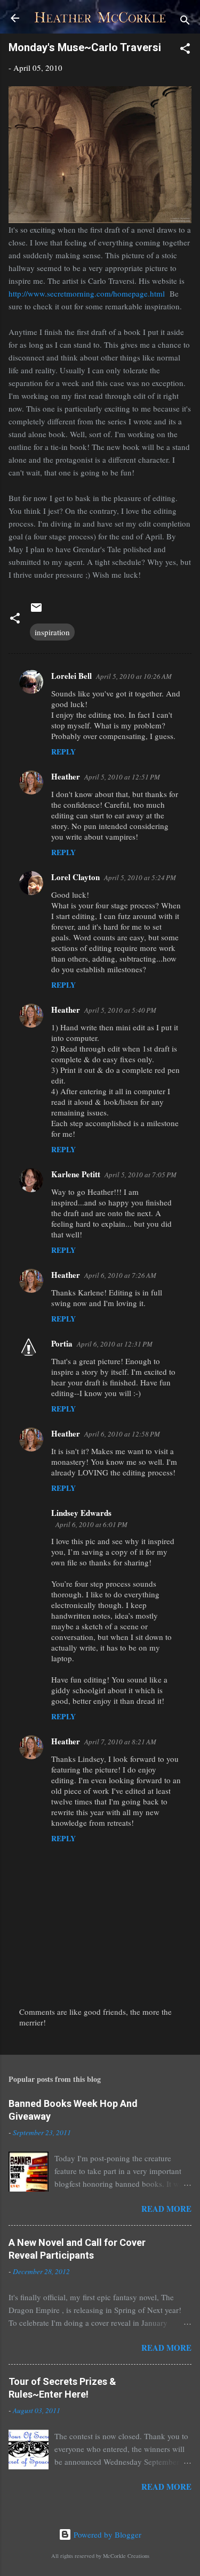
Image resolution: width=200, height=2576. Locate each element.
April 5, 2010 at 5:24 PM (140, 877)
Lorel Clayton (75, 877)
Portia (62, 1343)
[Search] (185, 22)
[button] (185, 50)
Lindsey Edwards (81, 1513)
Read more (166, 2209)
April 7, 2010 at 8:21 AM (120, 1742)
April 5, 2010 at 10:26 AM (134, 676)
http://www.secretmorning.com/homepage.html (87, 293)
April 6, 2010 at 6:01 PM (91, 1524)
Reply (63, 752)
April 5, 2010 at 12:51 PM (122, 777)
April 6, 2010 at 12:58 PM (122, 1434)
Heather (66, 776)
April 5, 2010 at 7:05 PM (141, 1175)
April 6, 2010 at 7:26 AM (120, 1275)
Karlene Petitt (76, 1174)
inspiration (52, 632)
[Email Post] (36, 611)
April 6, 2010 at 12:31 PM (115, 1344)
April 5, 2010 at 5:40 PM (120, 1010)
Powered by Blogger (106, 2534)
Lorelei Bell (71, 676)
